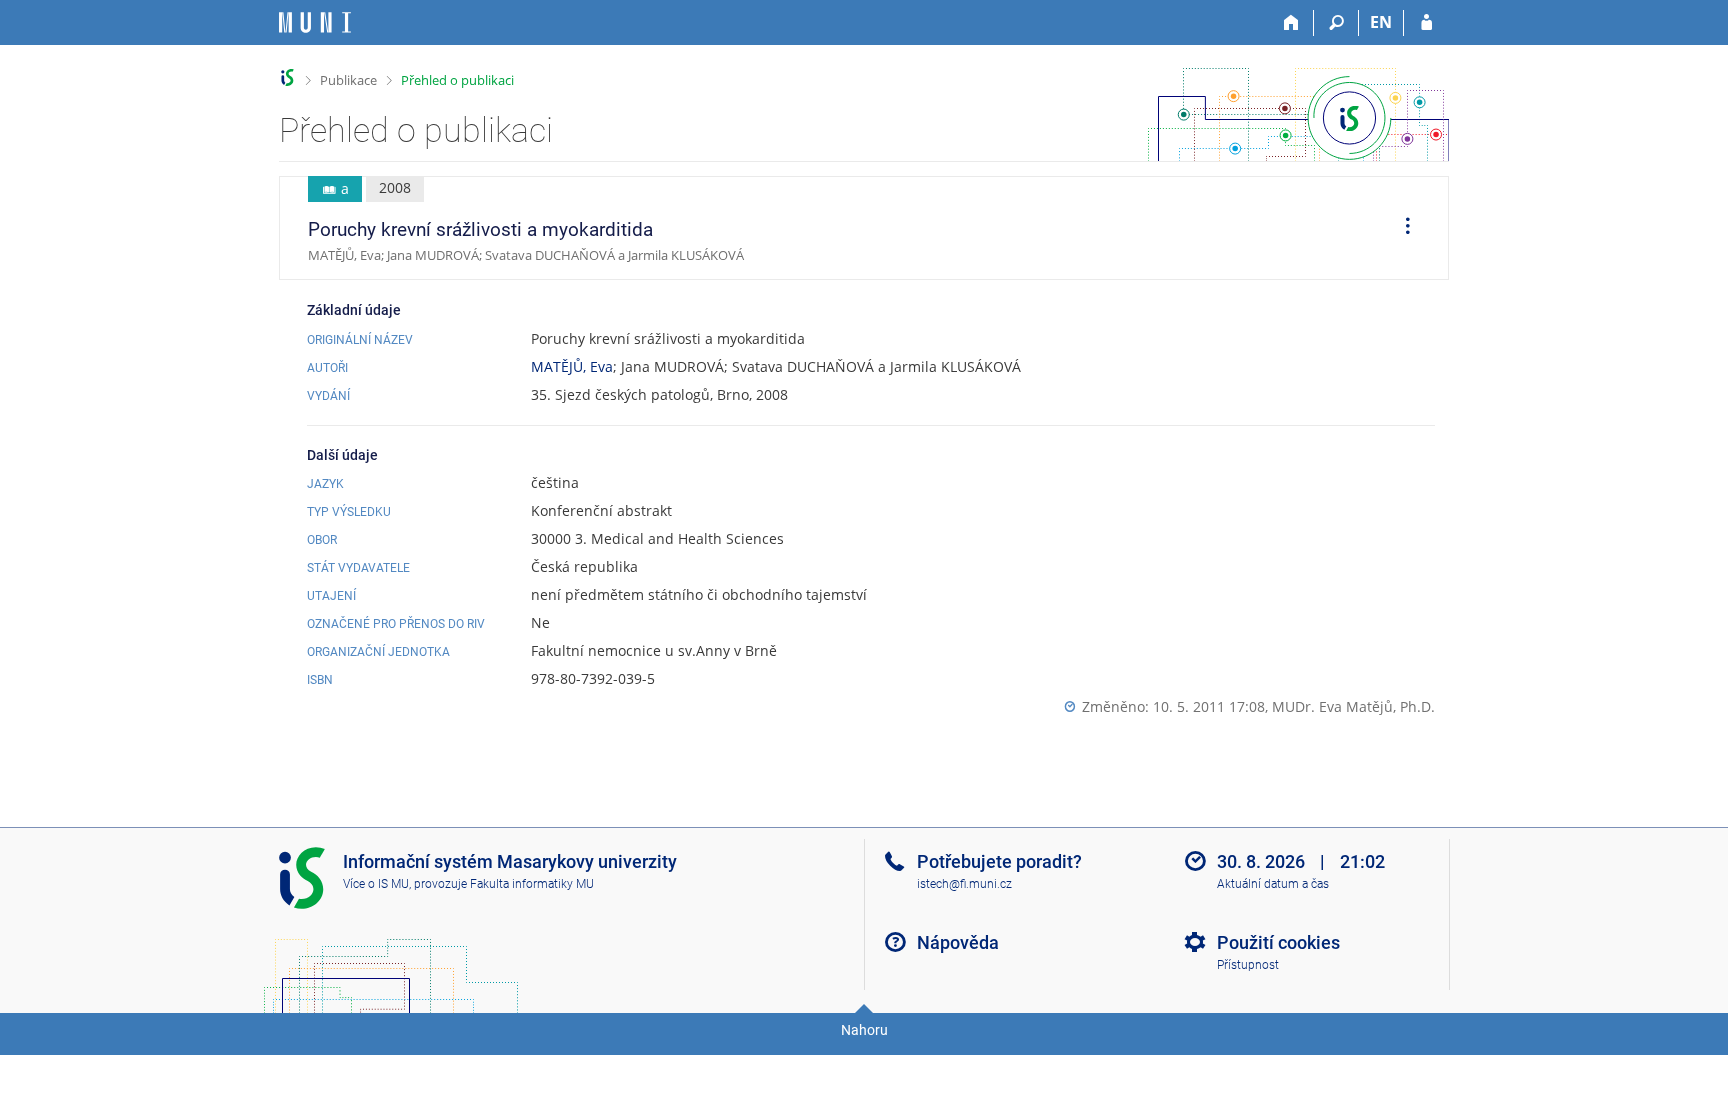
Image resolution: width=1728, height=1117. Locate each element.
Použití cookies (1278, 942)
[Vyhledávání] (1336, 23)
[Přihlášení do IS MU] (1426, 23)
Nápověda (958, 942)
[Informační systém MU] (287, 77)
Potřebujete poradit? (999, 861)
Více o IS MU (376, 884)
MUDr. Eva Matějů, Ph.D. (1353, 706)
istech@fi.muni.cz (964, 884)
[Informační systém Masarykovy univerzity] (315, 22)
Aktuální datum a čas (1273, 884)
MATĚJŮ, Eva (572, 366)
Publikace (348, 80)
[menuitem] (1401, 228)
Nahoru (864, 1030)
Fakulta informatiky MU (532, 884)
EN (1381, 22)
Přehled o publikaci (457, 80)
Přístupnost (1248, 965)
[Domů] (1291, 23)
